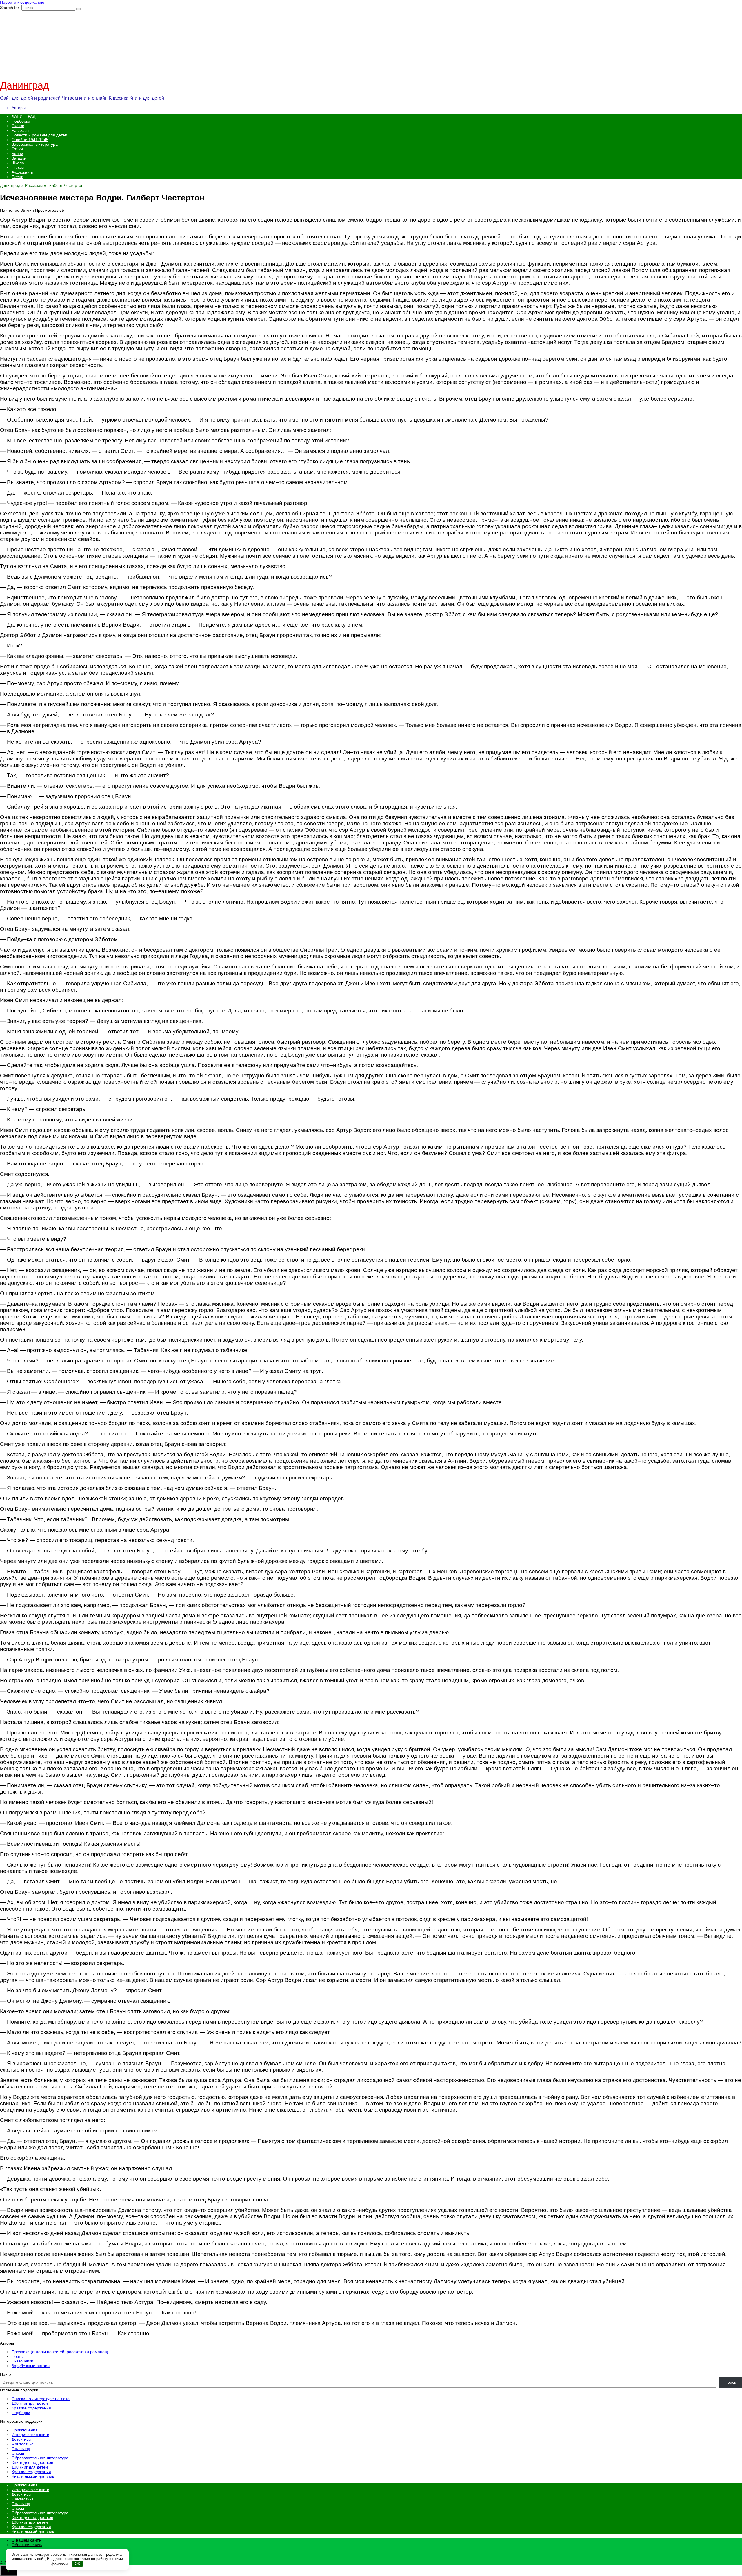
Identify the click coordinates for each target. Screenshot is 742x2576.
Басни (17, 154)
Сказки (18, 126)
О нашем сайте (26, 2540)
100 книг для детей (30, 2403)
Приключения (25, 2430)
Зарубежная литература (35, 144)
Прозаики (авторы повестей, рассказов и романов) (60, 2352)
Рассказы (20, 130)
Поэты (18, 2356)
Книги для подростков (32, 2462)
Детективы (21, 2439)
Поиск (6, 2374)
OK (78, 2564)
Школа (18, 163)
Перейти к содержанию (22, 2)
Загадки (19, 158)
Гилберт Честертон (65, 185)
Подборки (21, 121)
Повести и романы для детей (39, 135)
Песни (18, 177)
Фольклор (21, 2449)
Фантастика (23, 2444)
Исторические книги (30, 2435)
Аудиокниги (22, 172)
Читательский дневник (33, 2476)
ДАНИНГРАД (23, 116)
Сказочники (22, 2361)
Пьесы (18, 167)
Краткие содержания (31, 2408)
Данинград (24, 85)
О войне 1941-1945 (30, 140)
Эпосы (18, 2453)
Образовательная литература (40, 2458)
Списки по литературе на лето (41, 2399)
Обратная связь (27, 2545)
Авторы (19, 108)
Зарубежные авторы (31, 2366)
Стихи (17, 149)
